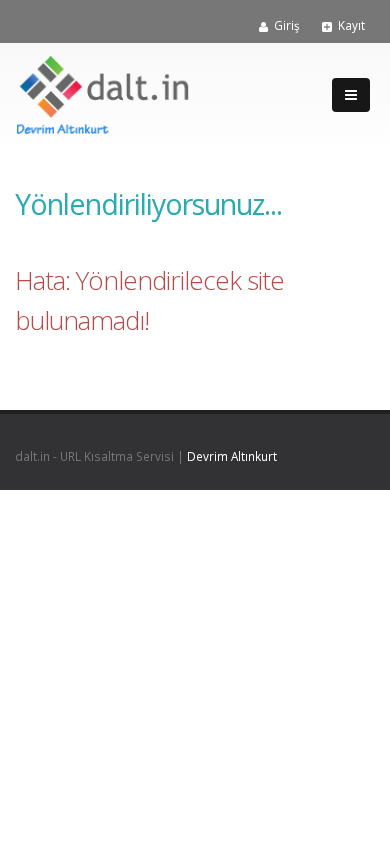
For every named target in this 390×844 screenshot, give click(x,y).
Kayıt (351, 25)
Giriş (287, 25)
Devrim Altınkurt (232, 456)
